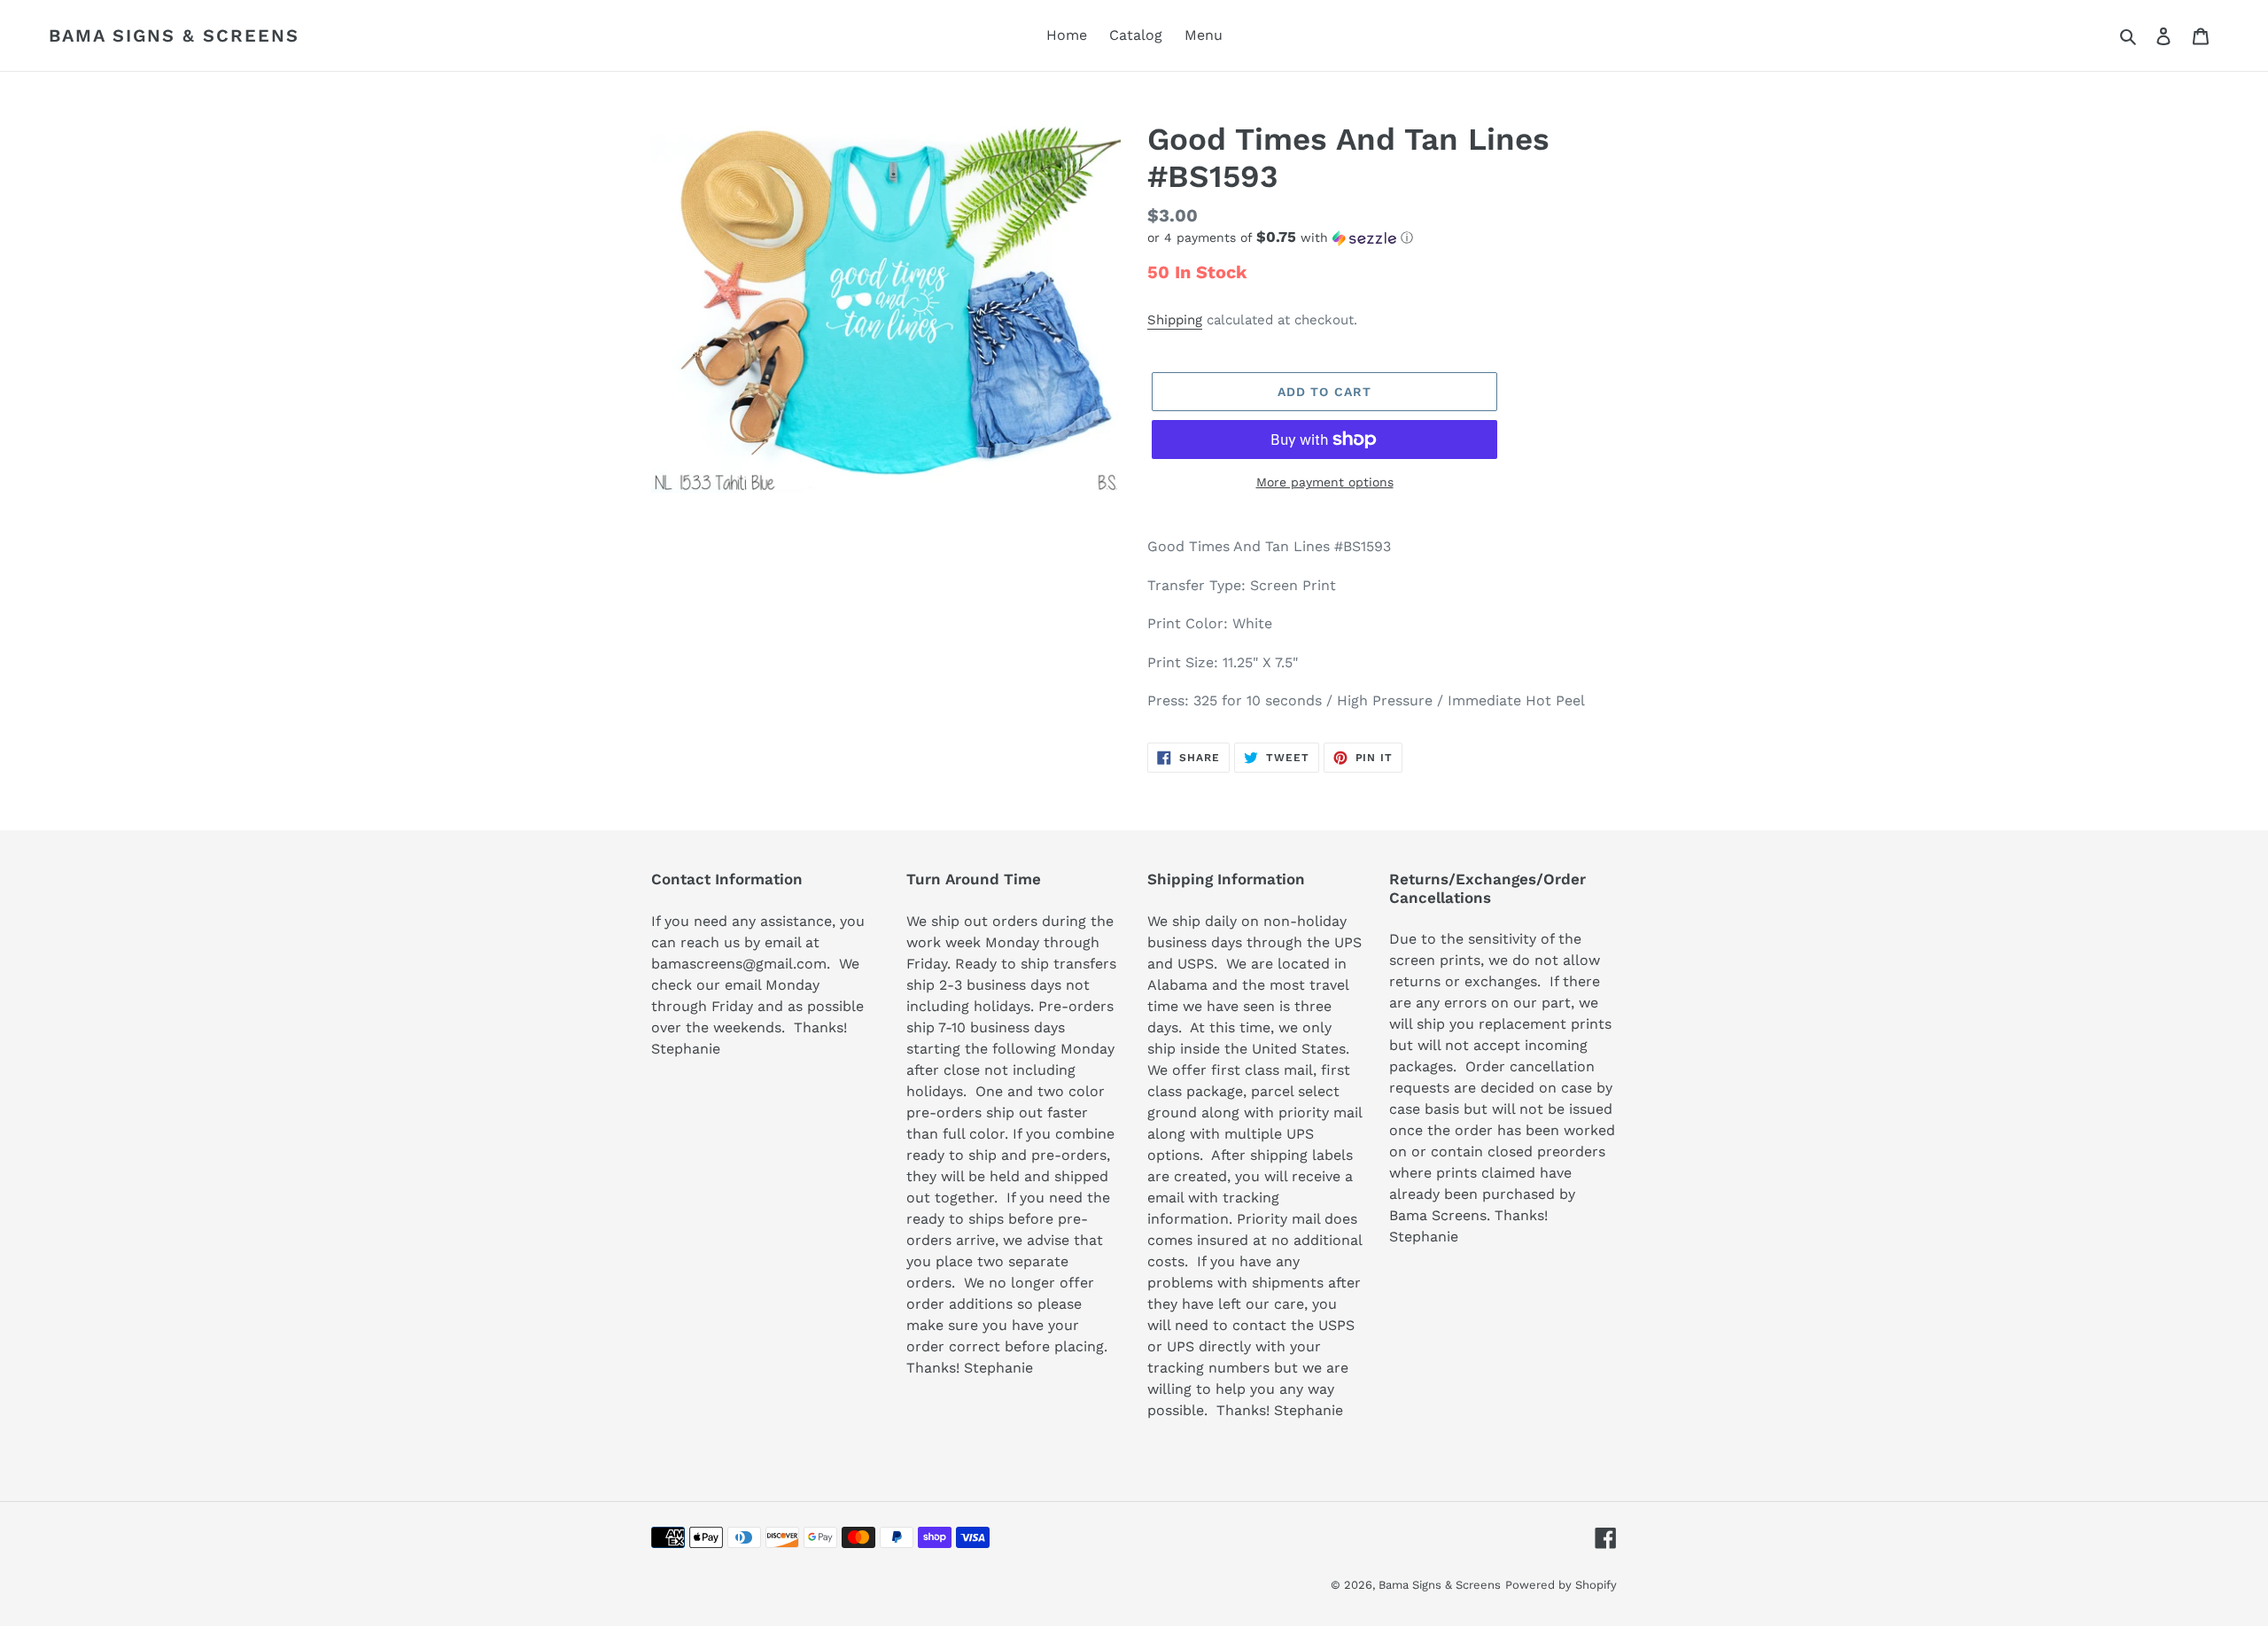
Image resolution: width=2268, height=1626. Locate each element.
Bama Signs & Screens (174, 35)
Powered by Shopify (1561, 1585)
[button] (1280, 237)
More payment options (1325, 482)
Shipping (1175, 320)
